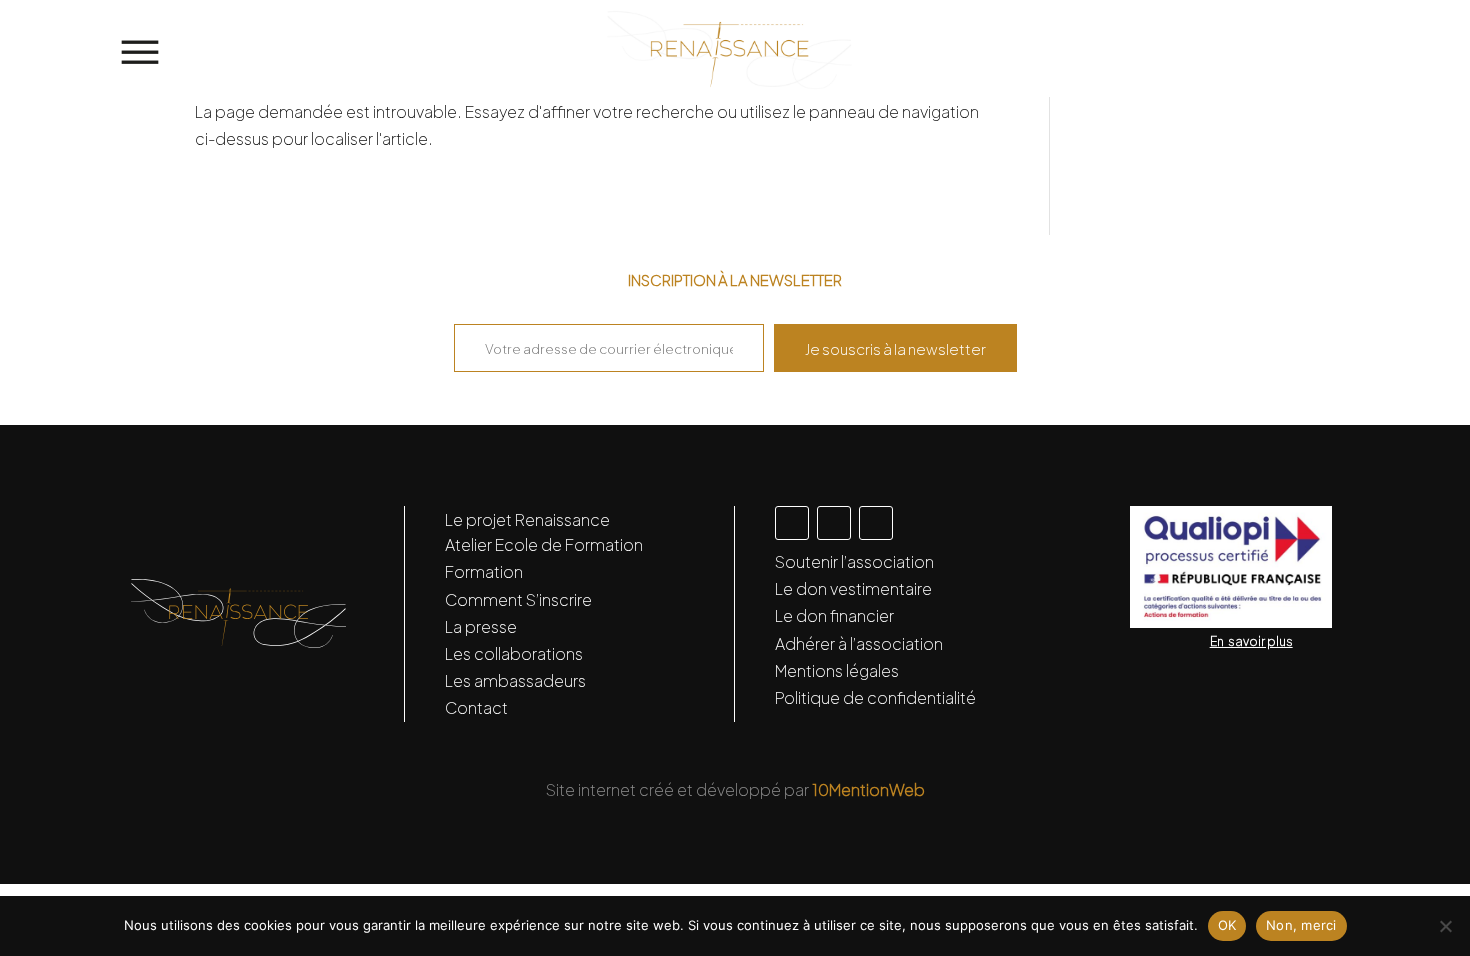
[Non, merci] (1445, 926)
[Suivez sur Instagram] (792, 523)
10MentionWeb (868, 789)
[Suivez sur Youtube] (876, 523)
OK (1227, 925)
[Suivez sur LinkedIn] (834, 523)
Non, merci (1301, 925)
